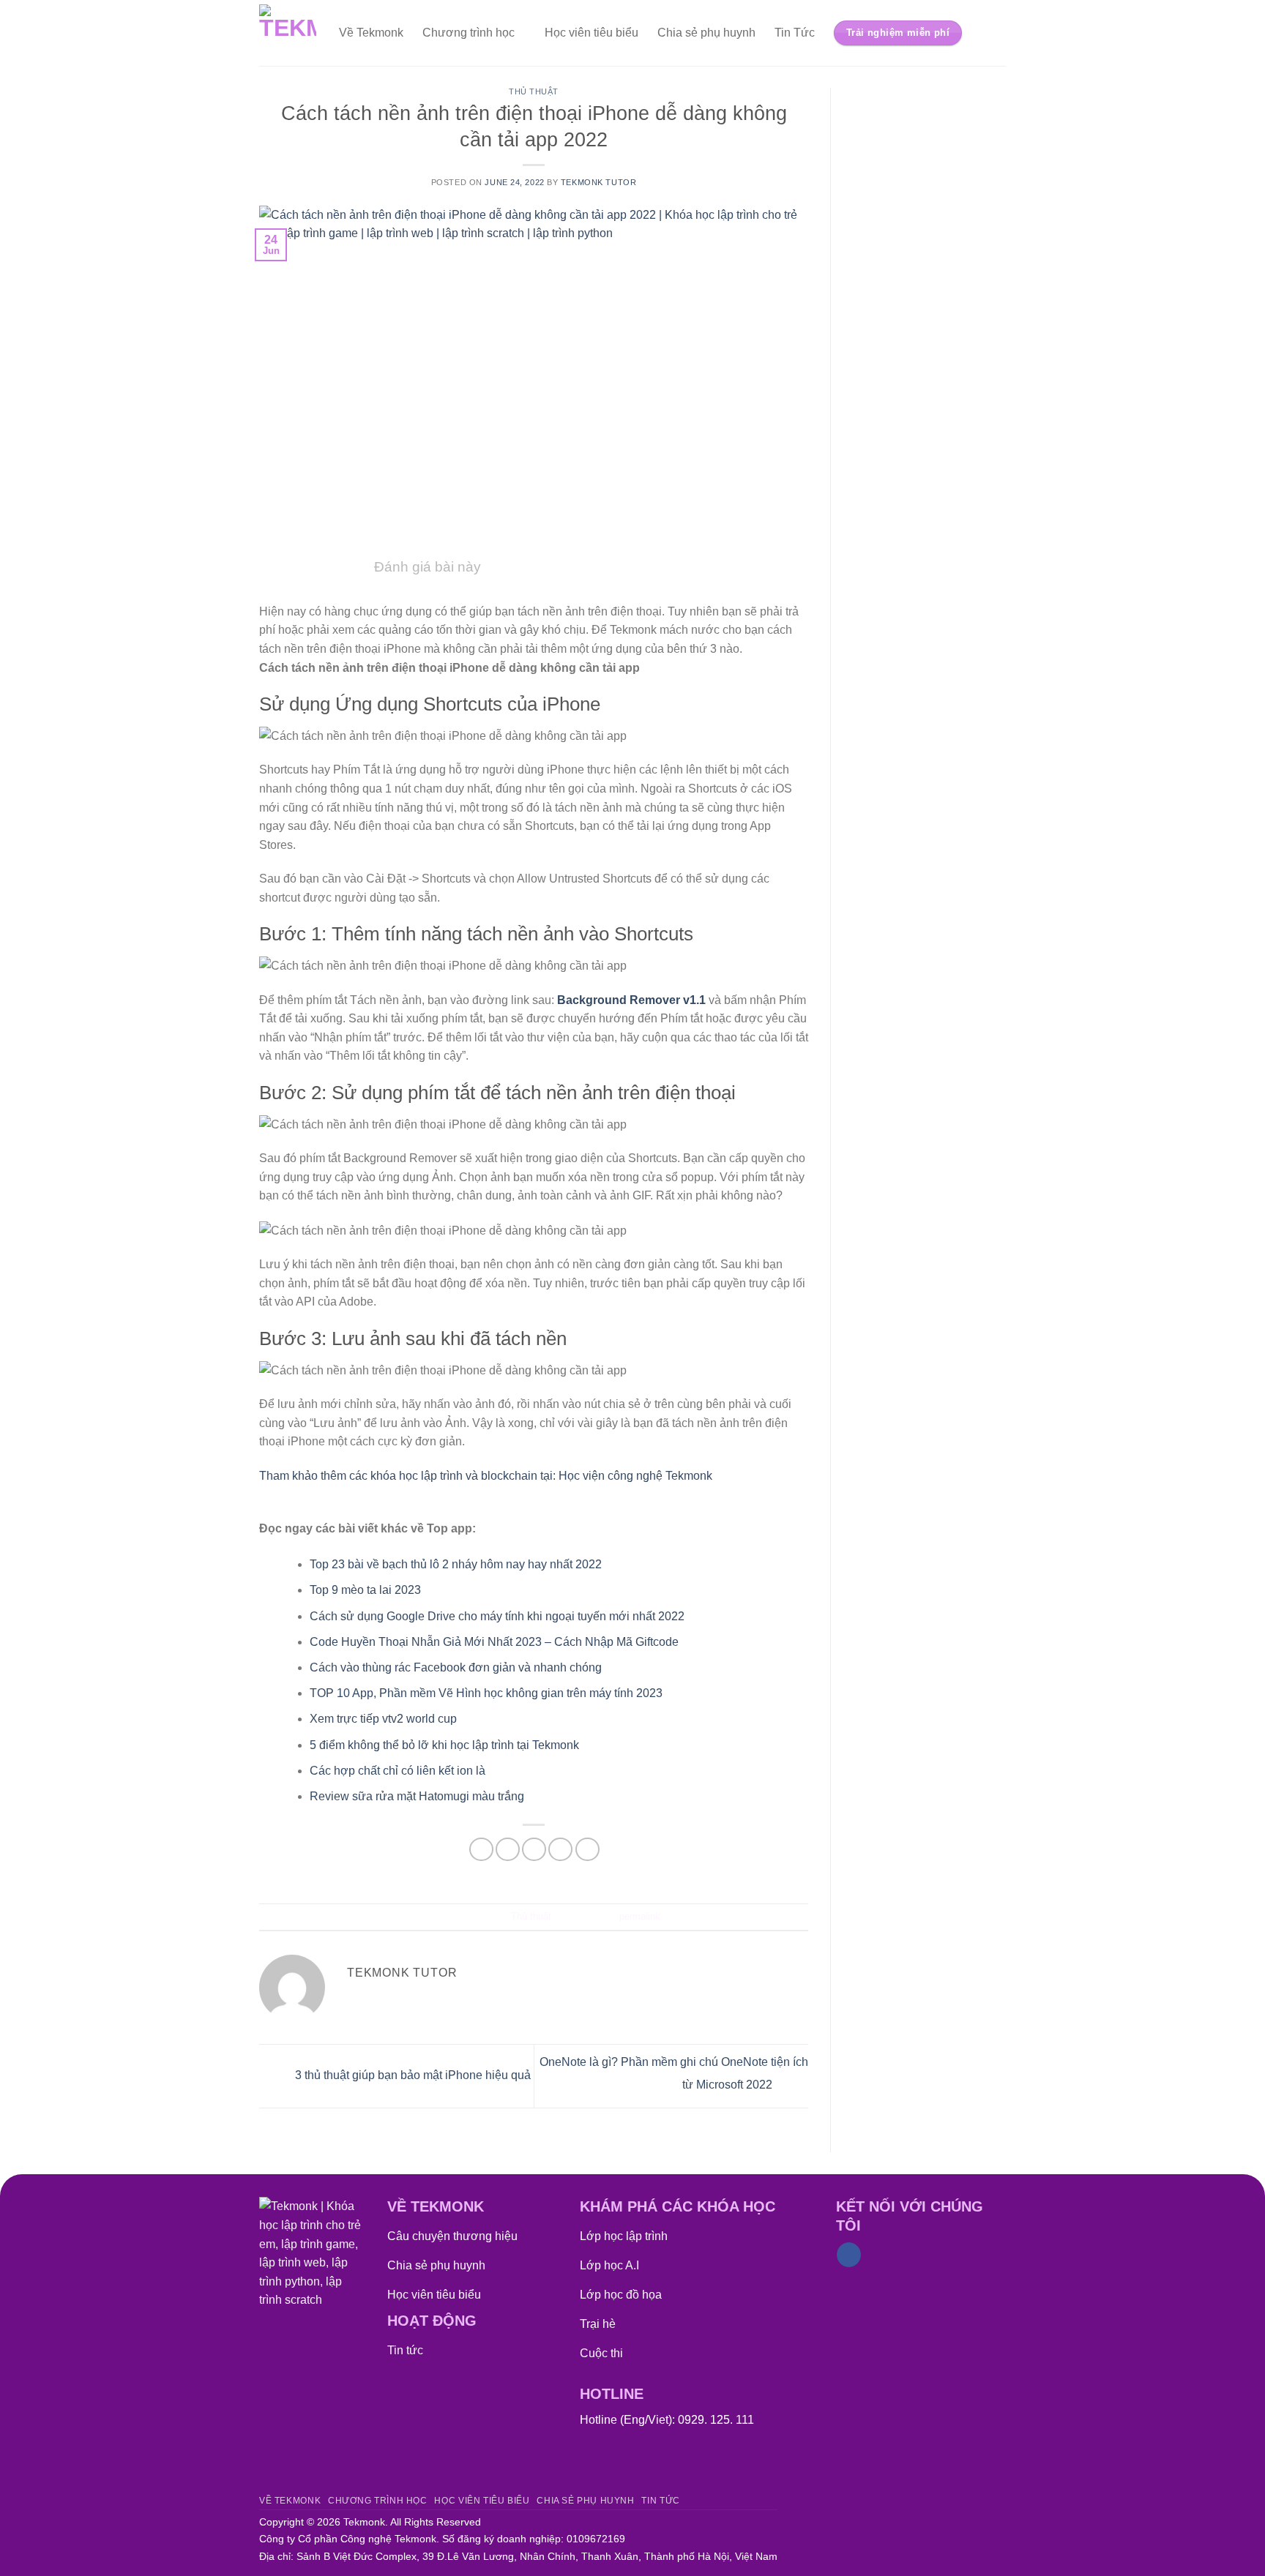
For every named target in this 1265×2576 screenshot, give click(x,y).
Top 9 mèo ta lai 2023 (365, 1590)
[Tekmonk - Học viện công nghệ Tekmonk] (288, 33)
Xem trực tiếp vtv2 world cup (383, 1719)
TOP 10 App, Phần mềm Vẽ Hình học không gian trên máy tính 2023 (486, 1693)
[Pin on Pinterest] (560, 1850)
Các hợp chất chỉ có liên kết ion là (398, 1771)
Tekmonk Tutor (598, 182)
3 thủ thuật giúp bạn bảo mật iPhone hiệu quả (411, 2075)
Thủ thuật (534, 91)
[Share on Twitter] (508, 1850)
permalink (640, 1916)
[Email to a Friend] (534, 1850)
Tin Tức (795, 33)
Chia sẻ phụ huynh (706, 33)
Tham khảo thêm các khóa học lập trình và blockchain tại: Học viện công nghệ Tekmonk (486, 1476)
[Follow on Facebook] (849, 2255)
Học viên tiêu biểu (592, 33)
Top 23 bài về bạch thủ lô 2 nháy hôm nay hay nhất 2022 (456, 1564)
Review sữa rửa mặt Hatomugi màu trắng (417, 1796)
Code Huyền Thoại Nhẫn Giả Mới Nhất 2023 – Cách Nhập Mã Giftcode (494, 1642)
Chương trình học (469, 33)
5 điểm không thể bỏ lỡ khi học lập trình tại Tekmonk (444, 1745)
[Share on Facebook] (481, 1850)
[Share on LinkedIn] (587, 1850)
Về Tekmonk (371, 33)
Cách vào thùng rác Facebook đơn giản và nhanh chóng (456, 1667)
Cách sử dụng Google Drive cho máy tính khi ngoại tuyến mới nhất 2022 (497, 1616)
